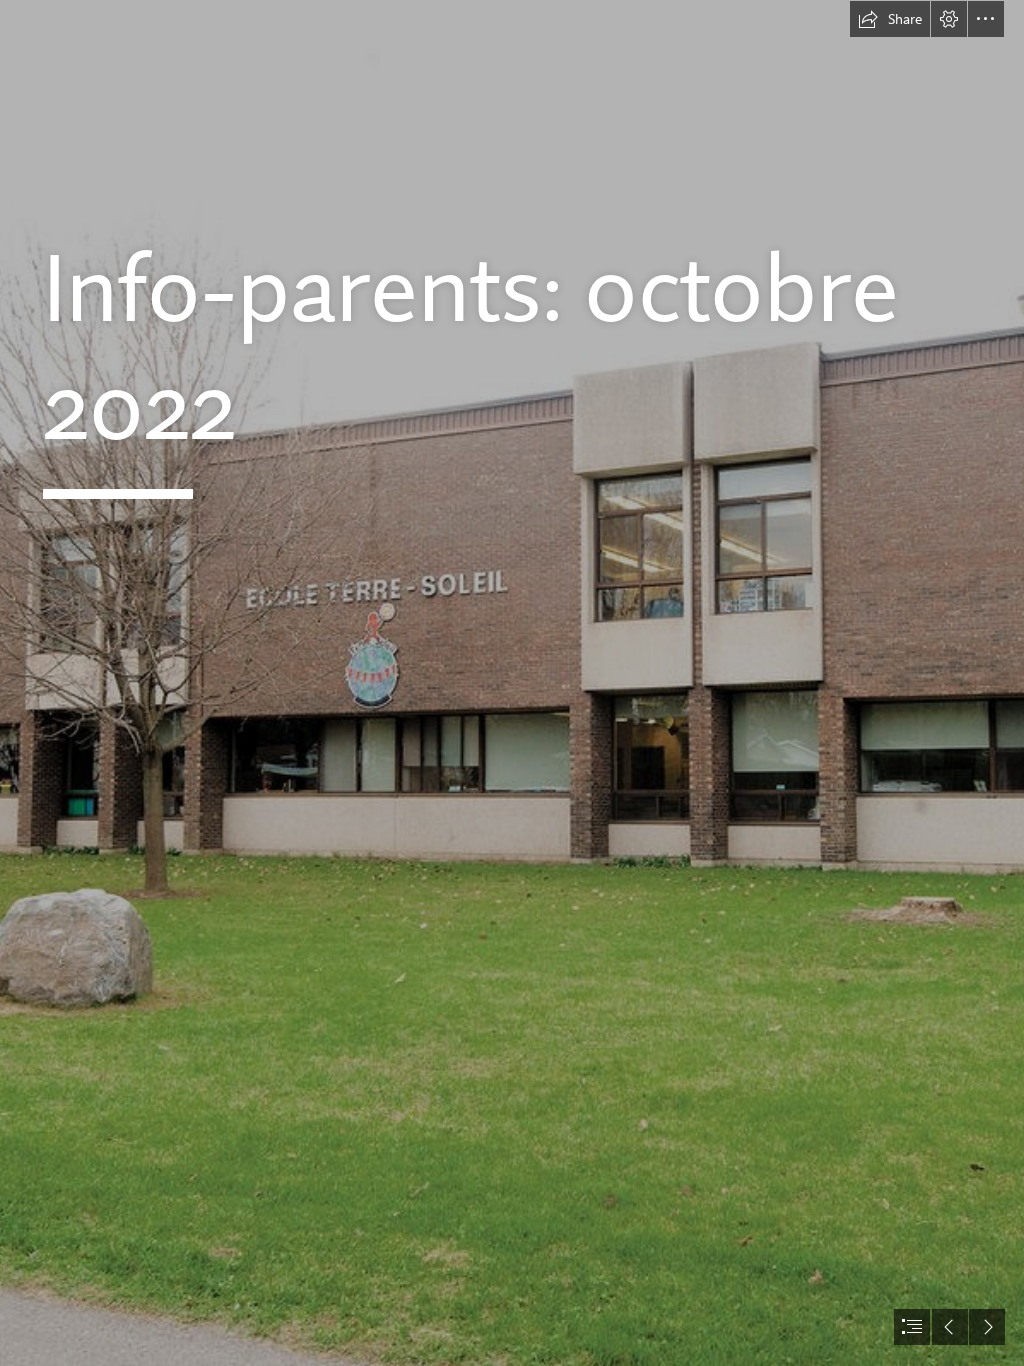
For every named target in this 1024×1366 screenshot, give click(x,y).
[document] (512, 683)
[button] (890, 19)
